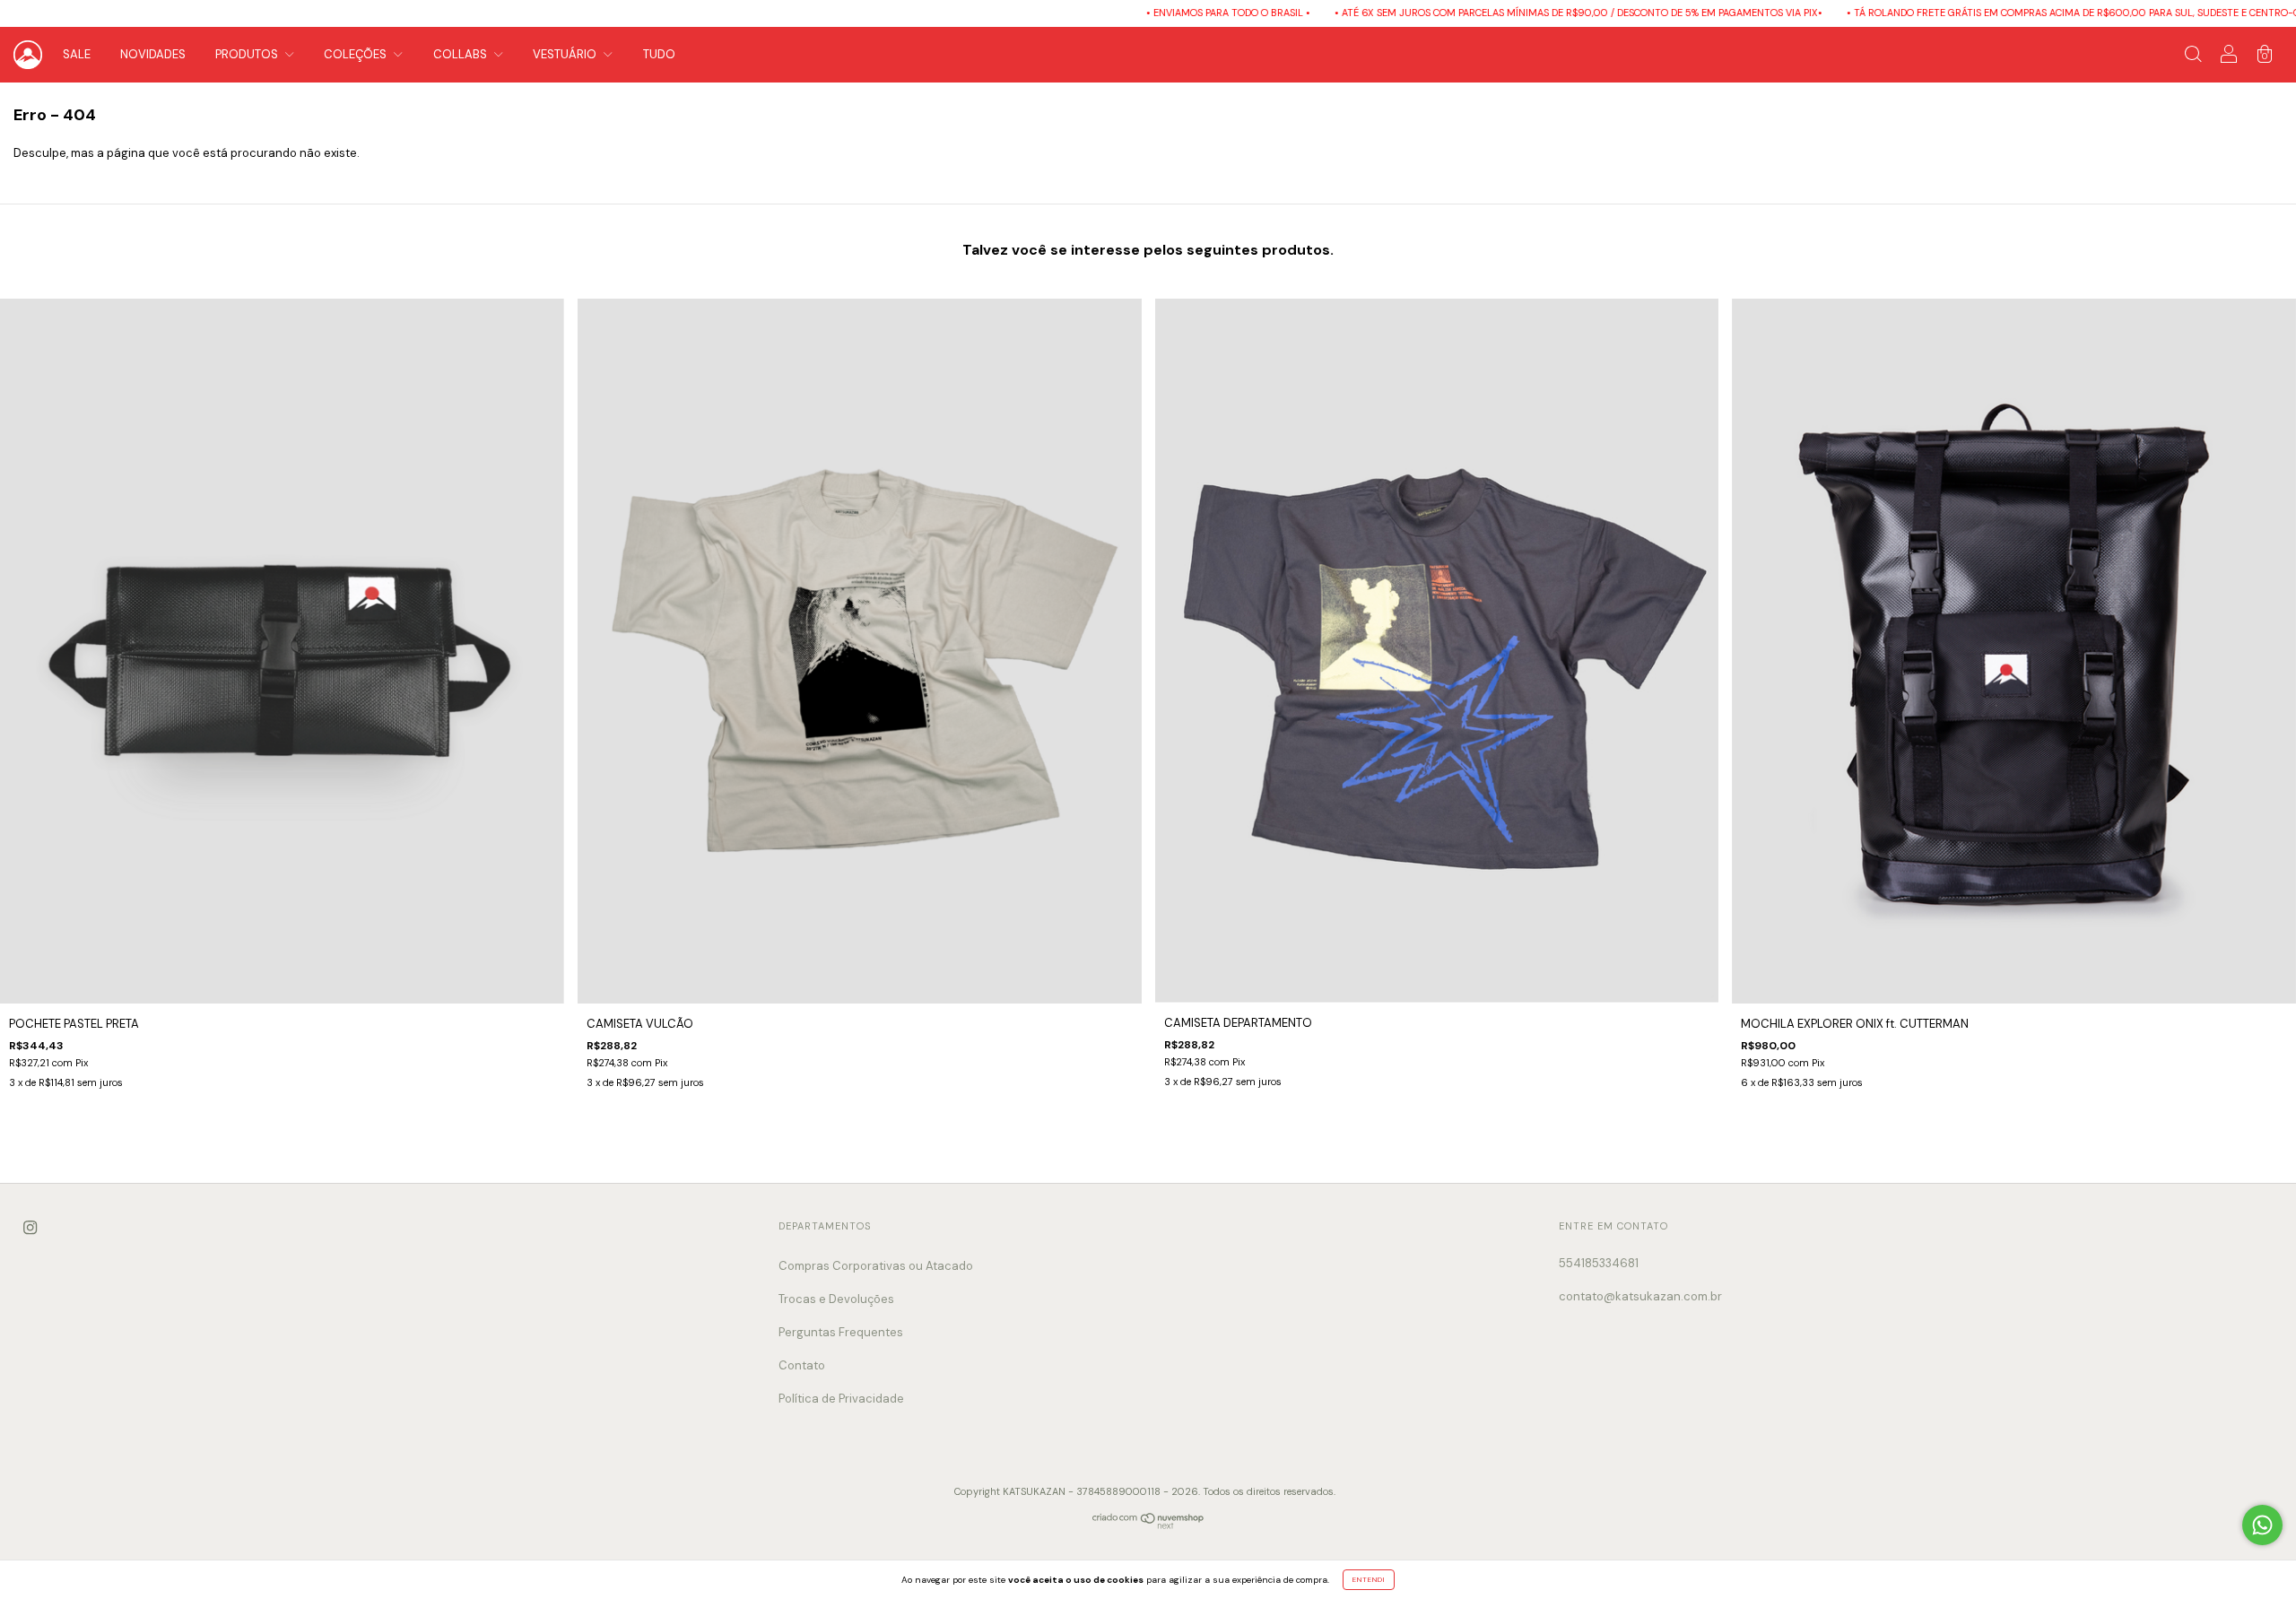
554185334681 (1599, 1263)
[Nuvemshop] (1148, 1525)
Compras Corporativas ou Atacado (876, 1266)
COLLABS (461, 54)
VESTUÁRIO (566, 54)
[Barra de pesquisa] (2193, 57)
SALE (77, 54)
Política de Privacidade (841, 1399)
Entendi (1369, 1579)
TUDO (659, 54)
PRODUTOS (248, 54)
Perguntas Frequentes (841, 1332)
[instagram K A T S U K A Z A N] (30, 1227)
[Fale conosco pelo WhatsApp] (2262, 1525)
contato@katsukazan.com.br (1640, 1296)
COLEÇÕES (357, 54)
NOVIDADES (153, 54)
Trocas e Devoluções (836, 1299)
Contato (802, 1365)
